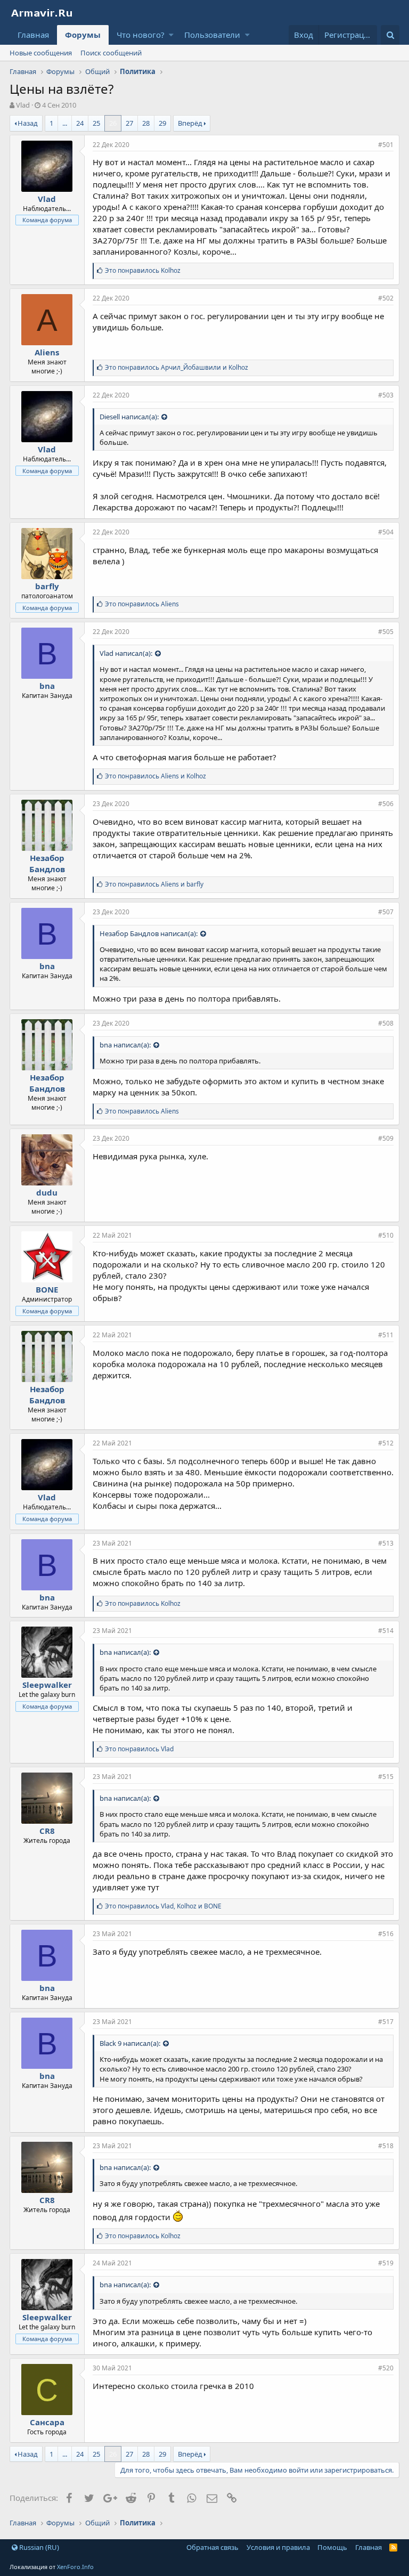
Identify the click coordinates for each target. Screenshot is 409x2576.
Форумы (83, 35)
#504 (386, 532)
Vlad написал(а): (126, 653)
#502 (386, 298)
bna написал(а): (125, 1045)
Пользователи (212, 35)
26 (113, 123)
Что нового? (141, 35)
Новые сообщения (41, 53)
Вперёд (190, 123)
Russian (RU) (38, 2547)
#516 (386, 1934)
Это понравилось (143, 270)
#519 (386, 2263)
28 (146, 123)
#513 (386, 1543)
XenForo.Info (75, 2567)
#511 (386, 1335)
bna (47, 686)
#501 (386, 145)
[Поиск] (390, 35)
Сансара (47, 2422)
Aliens (47, 352)
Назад (28, 123)
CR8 (47, 1831)
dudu (47, 1192)
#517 (386, 2022)
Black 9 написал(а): (130, 2043)
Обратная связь (212, 2547)
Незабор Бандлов (47, 863)
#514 (386, 1631)
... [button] (65, 123)
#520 (386, 2368)
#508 (386, 1023)
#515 (386, 1777)
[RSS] (393, 2547)
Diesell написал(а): (129, 417)
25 (96, 123)
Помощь (332, 2547)
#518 (386, 2146)
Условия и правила (278, 2547)
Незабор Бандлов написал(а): (149, 933)
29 (162, 123)
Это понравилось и (177, 367)
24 (80, 123)
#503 (386, 395)
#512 (386, 1443)
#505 (386, 632)
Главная (33, 35)
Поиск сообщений (111, 53)
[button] (171, 35)
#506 (386, 804)
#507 (386, 912)
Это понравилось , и (163, 1906)
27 (129, 123)
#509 (386, 1138)
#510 (386, 1235)
